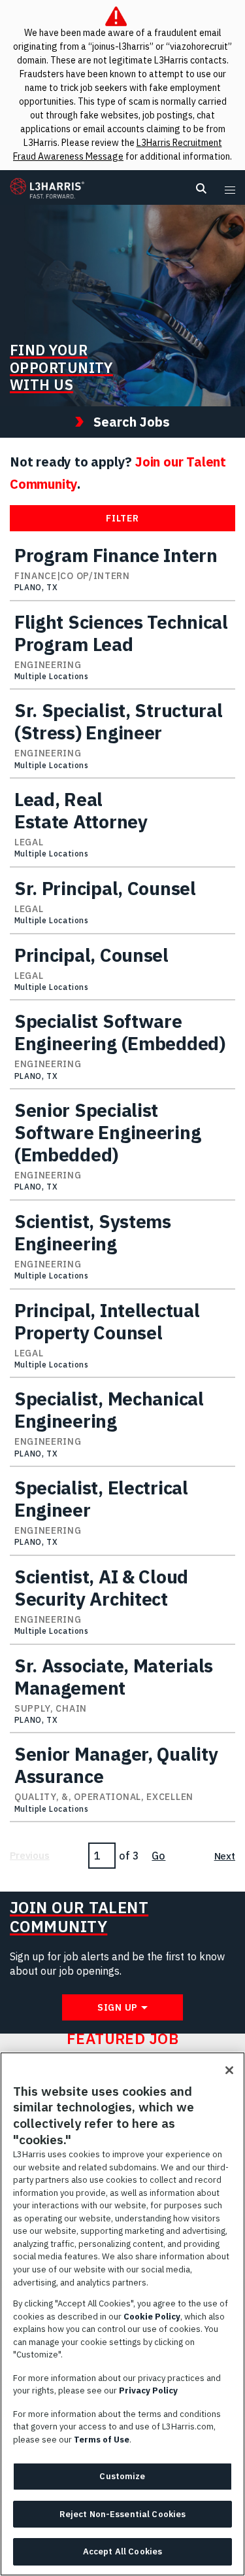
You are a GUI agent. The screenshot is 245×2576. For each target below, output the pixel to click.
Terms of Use (102, 2440)
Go (158, 1856)
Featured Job (123, 2039)
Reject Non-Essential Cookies (123, 2514)
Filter (122, 518)
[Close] (229, 2070)
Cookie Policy (152, 2317)
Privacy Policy (148, 2391)
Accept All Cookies (122, 2551)
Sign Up (118, 2007)
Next (225, 1856)
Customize (122, 2476)
